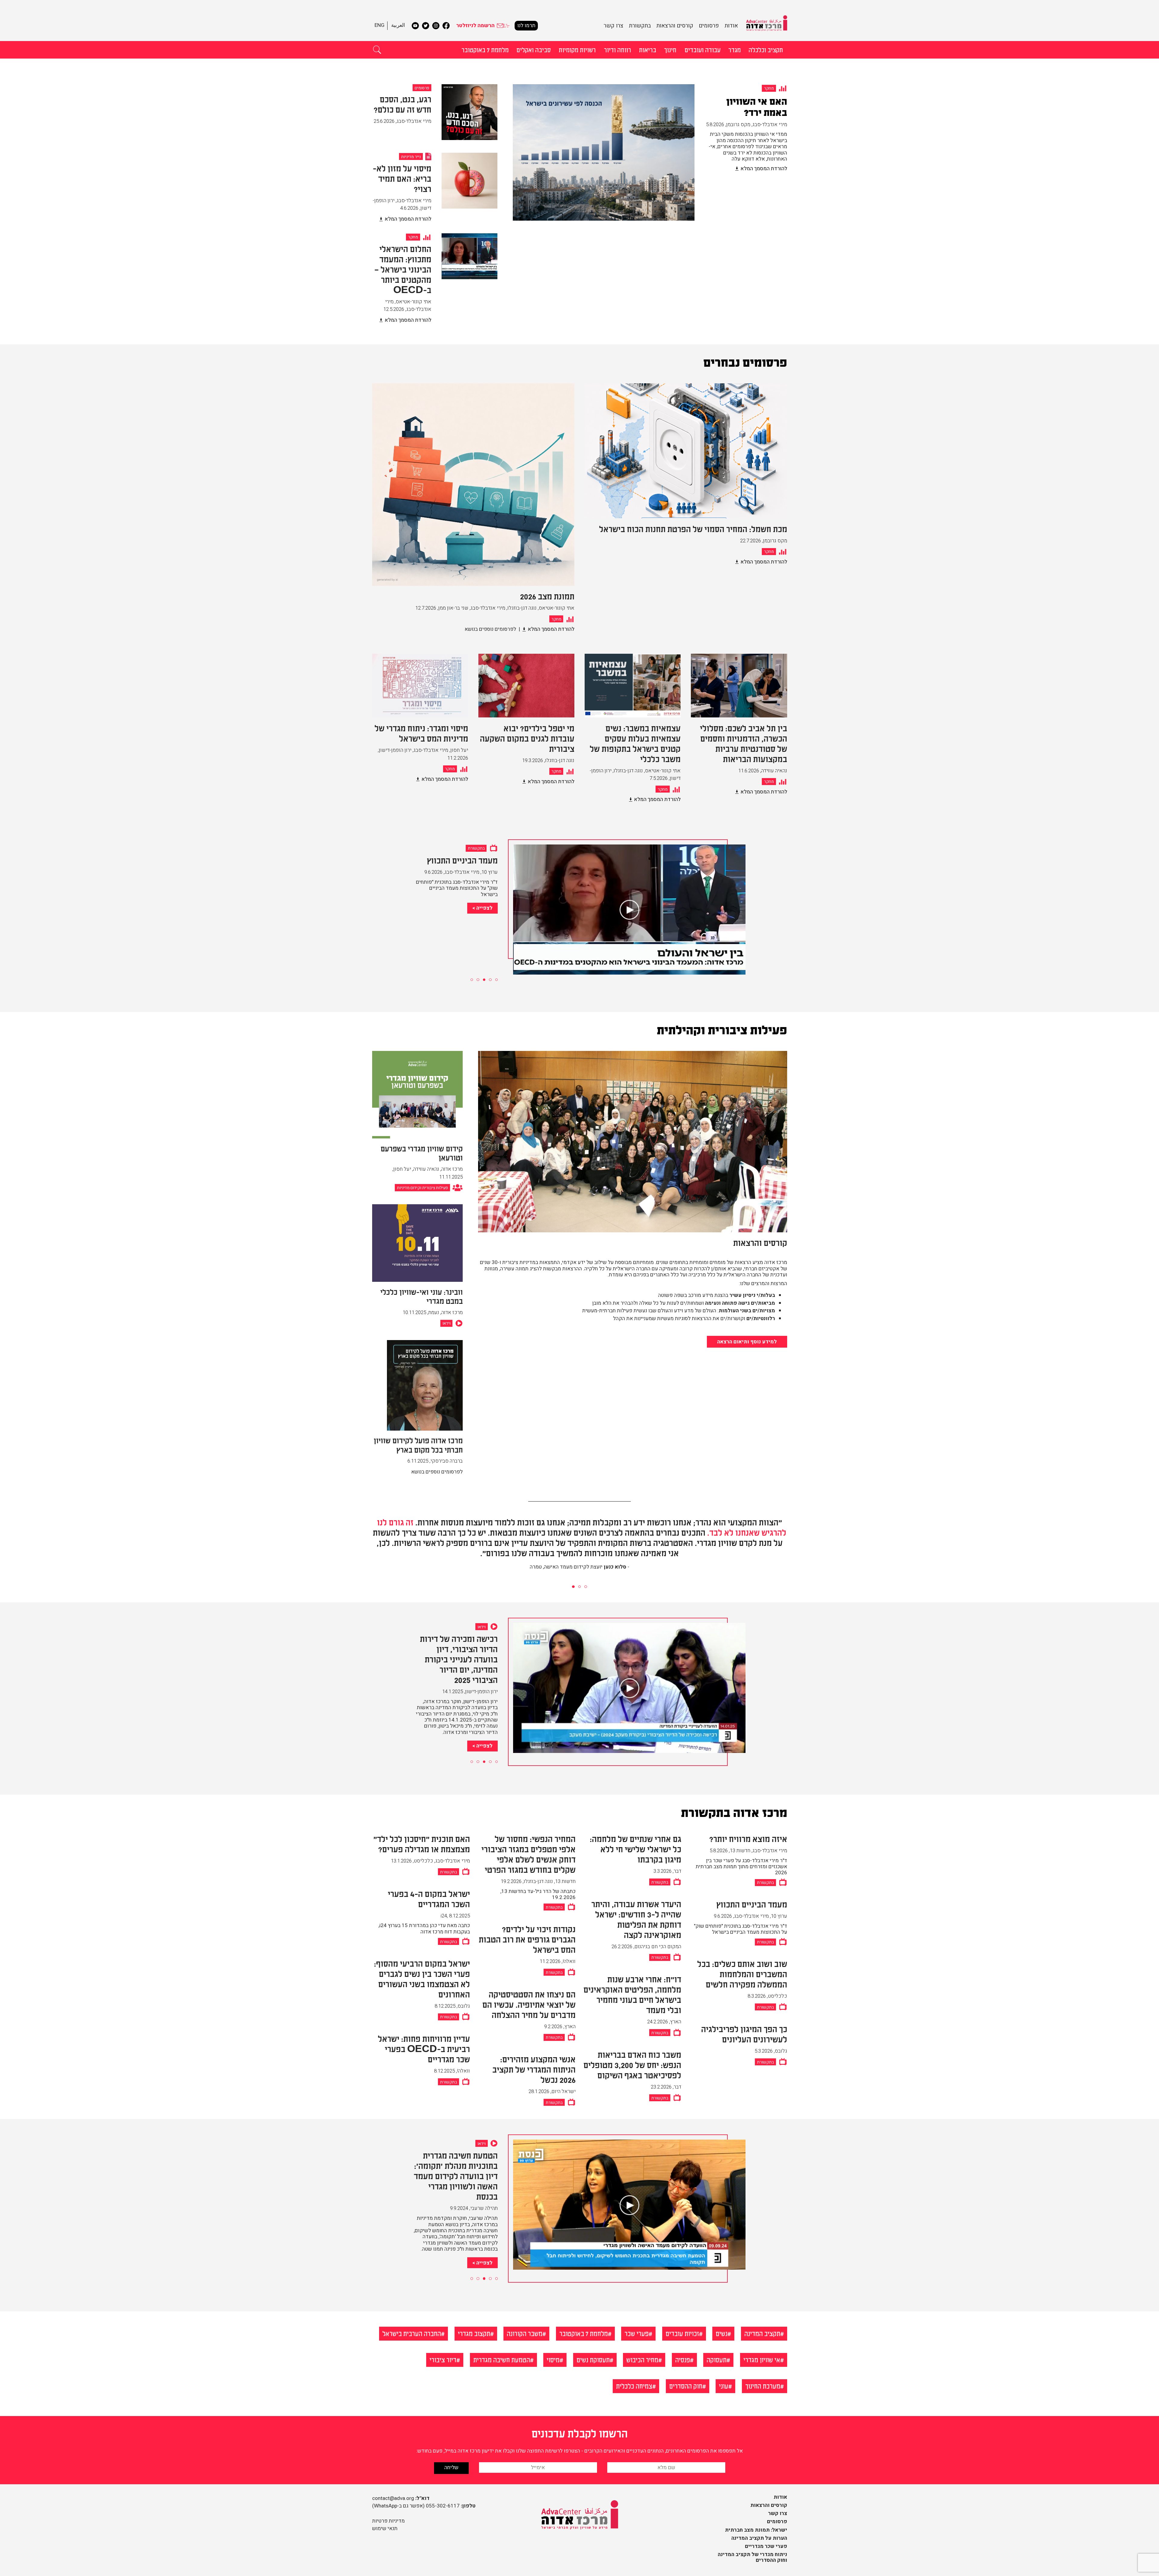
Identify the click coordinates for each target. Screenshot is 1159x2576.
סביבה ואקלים (534, 49)
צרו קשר (613, 26)
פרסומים (709, 26)
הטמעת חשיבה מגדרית (502, 2359)
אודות (731, 26)
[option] (650, 159)
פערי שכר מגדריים (766, 2546)
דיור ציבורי (443, 2359)
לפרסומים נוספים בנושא (490, 629)
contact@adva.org (393, 2498)
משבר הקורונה (525, 2333)
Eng (380, 25)
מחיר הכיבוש (642, 2359)
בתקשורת (640, 26)
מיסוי (553, 2359)
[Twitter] (426, 26)
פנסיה (683, 2359)
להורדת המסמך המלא (764, 169)
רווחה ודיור (618, 49)
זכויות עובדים (682, 2333)
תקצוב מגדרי (474, 2333)
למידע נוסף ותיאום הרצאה (747, 1342)
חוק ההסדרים (686, 2386)
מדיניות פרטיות (388, 2521)
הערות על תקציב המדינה (759, 2538)
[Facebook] (446, 26)
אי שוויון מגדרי (762, 2359)
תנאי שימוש (385, 2528)
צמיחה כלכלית (634, 2386)
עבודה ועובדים (702, 49)
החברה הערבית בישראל (412, 2333)
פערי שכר (637, 2333)
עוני (724, 2386)
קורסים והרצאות (675, 26)
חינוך (670, 49)
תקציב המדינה (762, 2333)
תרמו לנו (526, 26)
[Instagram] (436, 26)
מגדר (734, 49)
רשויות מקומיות (577, 49)
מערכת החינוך (763, 2386)
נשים (722, 2333)
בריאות (648, 49)
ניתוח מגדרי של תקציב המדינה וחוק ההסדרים (752, 2557)
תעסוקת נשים (593, 2359)
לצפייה (484, 943)
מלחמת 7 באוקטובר (485, 49)
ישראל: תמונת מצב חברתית (756, 2530)
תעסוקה (717, 2359)
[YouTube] (415, 26)
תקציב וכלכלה (766, 49)
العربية (398, 25)
